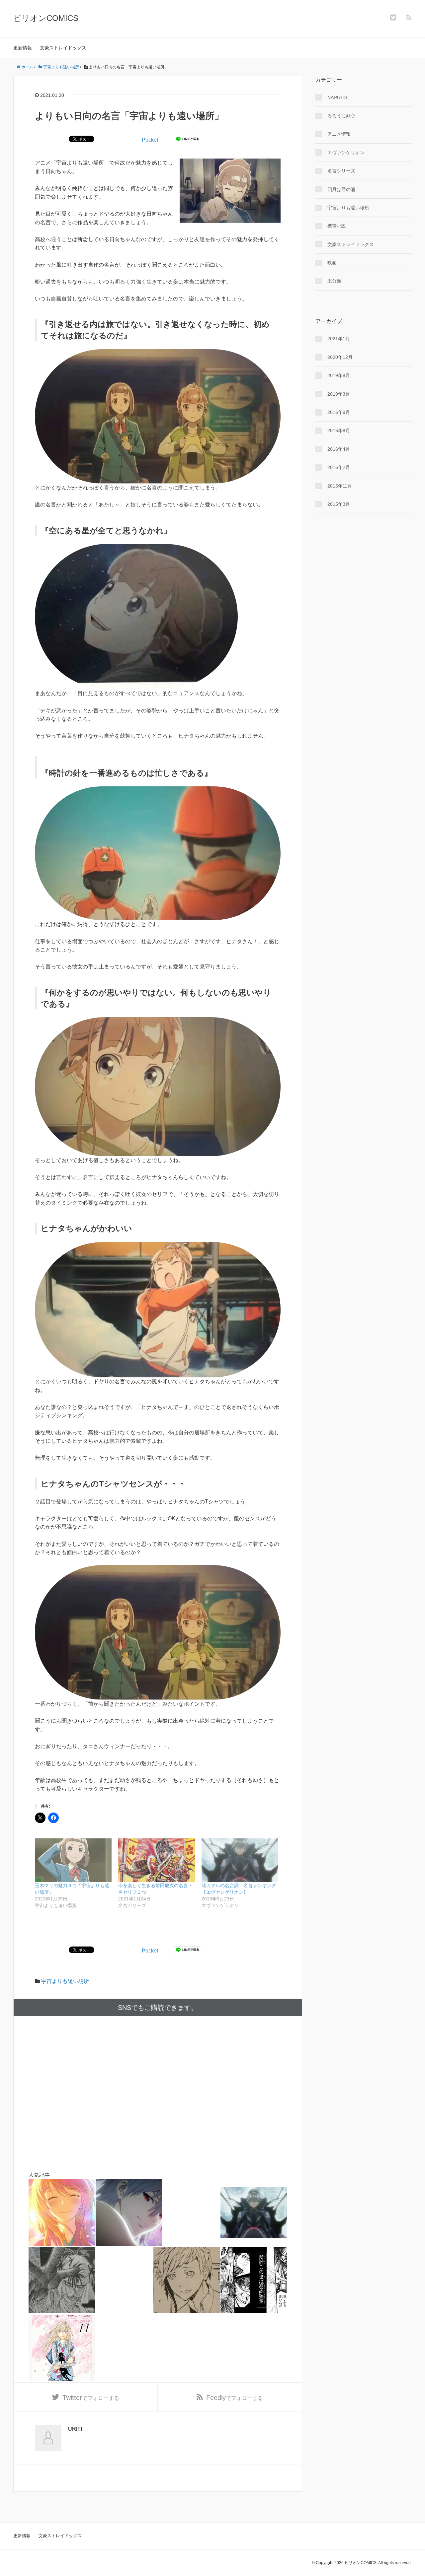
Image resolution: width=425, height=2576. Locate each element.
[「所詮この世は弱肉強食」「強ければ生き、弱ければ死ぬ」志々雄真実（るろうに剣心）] (254, 2280)
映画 (332, 263)
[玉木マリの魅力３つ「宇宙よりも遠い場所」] (73, 1860)
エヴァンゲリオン (346, 153)
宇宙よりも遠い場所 (65, 1981)
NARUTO (337, 98)
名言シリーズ (341, 171)
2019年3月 (339, 394)
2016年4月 (339, 449)
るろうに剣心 (341, 116)
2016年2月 (339, 467)
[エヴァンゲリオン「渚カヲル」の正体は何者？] (129, 2213)
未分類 (334, 281)
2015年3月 (339, 504)
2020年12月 (340, 357)
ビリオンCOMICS (46, 18)
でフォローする (91, 2398)
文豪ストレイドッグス (63, 48)
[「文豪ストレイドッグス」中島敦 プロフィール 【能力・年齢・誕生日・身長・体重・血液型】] (187, 2280)
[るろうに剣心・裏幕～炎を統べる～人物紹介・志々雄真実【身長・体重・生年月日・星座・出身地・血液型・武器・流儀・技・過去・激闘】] (62, 2280)
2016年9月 (339, 412)
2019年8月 (339, 375)
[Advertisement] (158, 2093)
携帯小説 (337, 226)
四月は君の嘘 (341, 189)
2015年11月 (340, 486)
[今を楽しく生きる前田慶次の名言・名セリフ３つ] (157, 1860)
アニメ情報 (339, 134)
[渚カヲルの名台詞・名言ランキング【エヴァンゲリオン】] (240, 1860)
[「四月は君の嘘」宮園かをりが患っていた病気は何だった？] (62, 2213)
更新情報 (23, 48)
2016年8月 (339, 430)
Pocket (150, 140)
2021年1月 (339, 339)
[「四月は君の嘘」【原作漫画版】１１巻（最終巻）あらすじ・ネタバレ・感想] (62, 2348)
